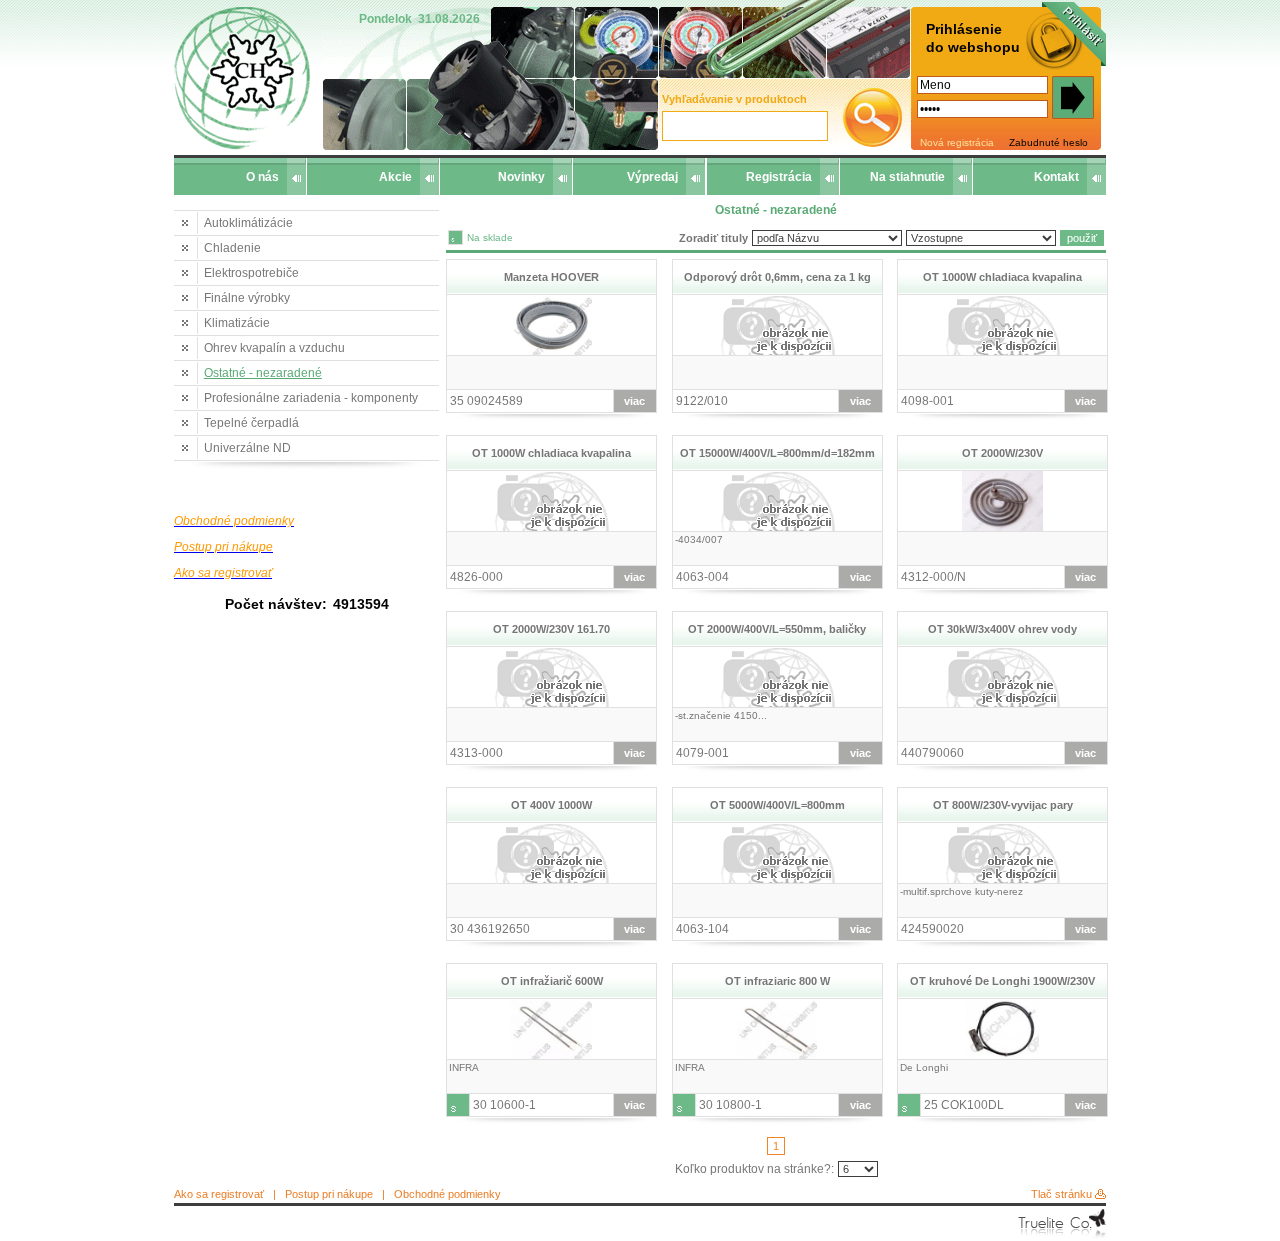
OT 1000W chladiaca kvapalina (1002, 277)
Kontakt (1056, 177)
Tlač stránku (1061, 1194)
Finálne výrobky (247, 298)
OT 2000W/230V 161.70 (551, 629)
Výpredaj (652, 177)
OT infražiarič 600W (552, 981)
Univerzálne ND (247, 448)
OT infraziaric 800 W (777, 981)
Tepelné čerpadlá (251, 423)
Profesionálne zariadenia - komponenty (311, 398)
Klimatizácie (237, 323)
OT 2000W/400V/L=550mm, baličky (777, 629)
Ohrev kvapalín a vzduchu (274, 348)
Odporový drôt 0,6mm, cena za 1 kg (777, 277)
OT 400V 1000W (551, 805)
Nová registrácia (957, 142)
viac (634, 401)
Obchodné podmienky (447, 1194)
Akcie (395, 177)
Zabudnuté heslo (1048, 142)
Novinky (521, 177)
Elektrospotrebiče (251, 273)
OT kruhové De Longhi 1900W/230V (1002, 981)
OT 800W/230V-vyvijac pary (1003, 805)
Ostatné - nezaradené (263, 373)
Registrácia (779, 177)
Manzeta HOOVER (551, 277)
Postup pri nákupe (329, 1194)
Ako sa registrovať (219, 1194)
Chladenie (232, 248)
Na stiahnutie (907, 177)
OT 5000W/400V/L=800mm (777, 805)
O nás (262, 177)
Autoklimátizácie (248, 223)
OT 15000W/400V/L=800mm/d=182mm (777, 453)
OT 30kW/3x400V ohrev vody (1002, 629)
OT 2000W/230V (1002, 453)
